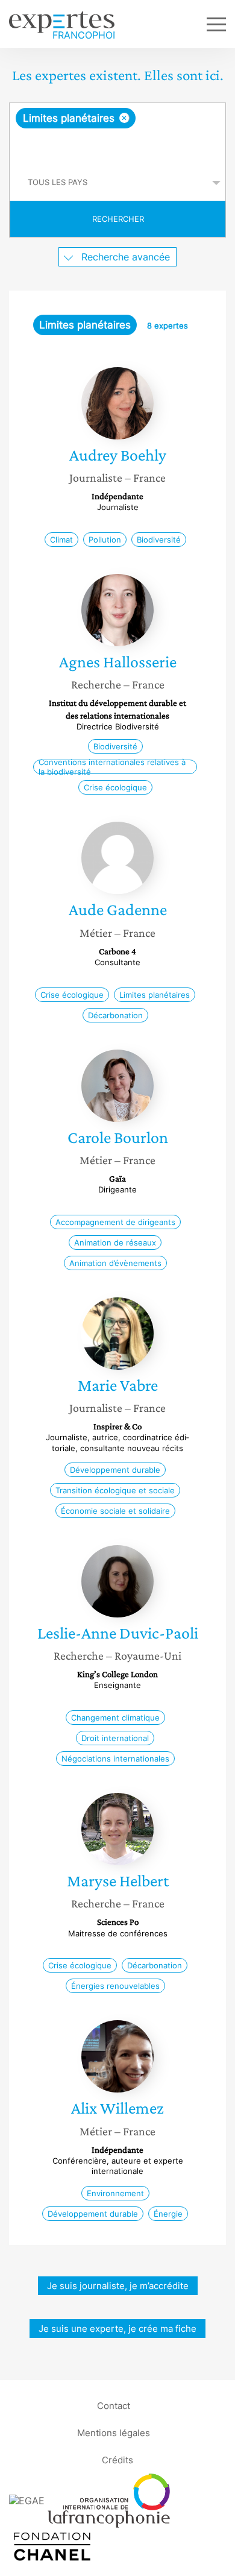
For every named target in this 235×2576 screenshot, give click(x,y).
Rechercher (118, 219)
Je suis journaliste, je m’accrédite (118, 2286)
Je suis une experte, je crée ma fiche (117, 2329)
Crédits (117, 2460)
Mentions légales (114, 2433)
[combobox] (117, 134)
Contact (114, 2406)
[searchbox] (118, 146)
